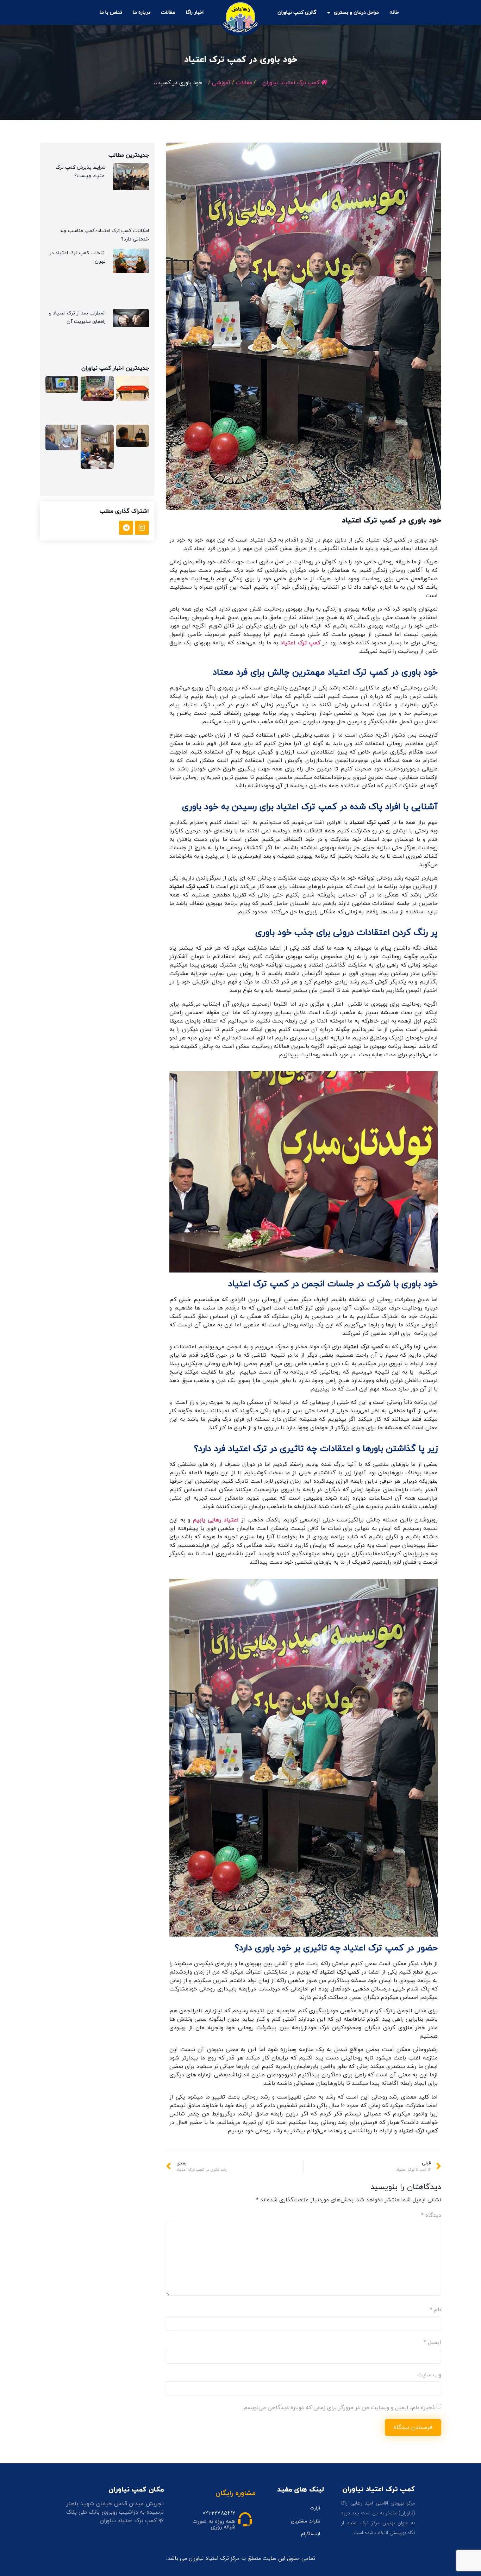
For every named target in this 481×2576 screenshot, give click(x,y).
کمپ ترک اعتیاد (300, 643)
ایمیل (432, 2343)
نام (436, 2310)
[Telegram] (126, 528)
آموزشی (221, 83)
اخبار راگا (195, 12)
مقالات (168, 12)
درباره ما (142, 12)
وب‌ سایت (429, 2375)
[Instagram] (142, 528)
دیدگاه (431, 2215)
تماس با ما (111, 12)
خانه (394, 12)
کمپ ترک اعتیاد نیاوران (291, 83)
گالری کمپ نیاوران (297, 12)
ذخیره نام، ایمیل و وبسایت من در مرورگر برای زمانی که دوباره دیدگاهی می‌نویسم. (339, 2408)
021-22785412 (219, 2513)
